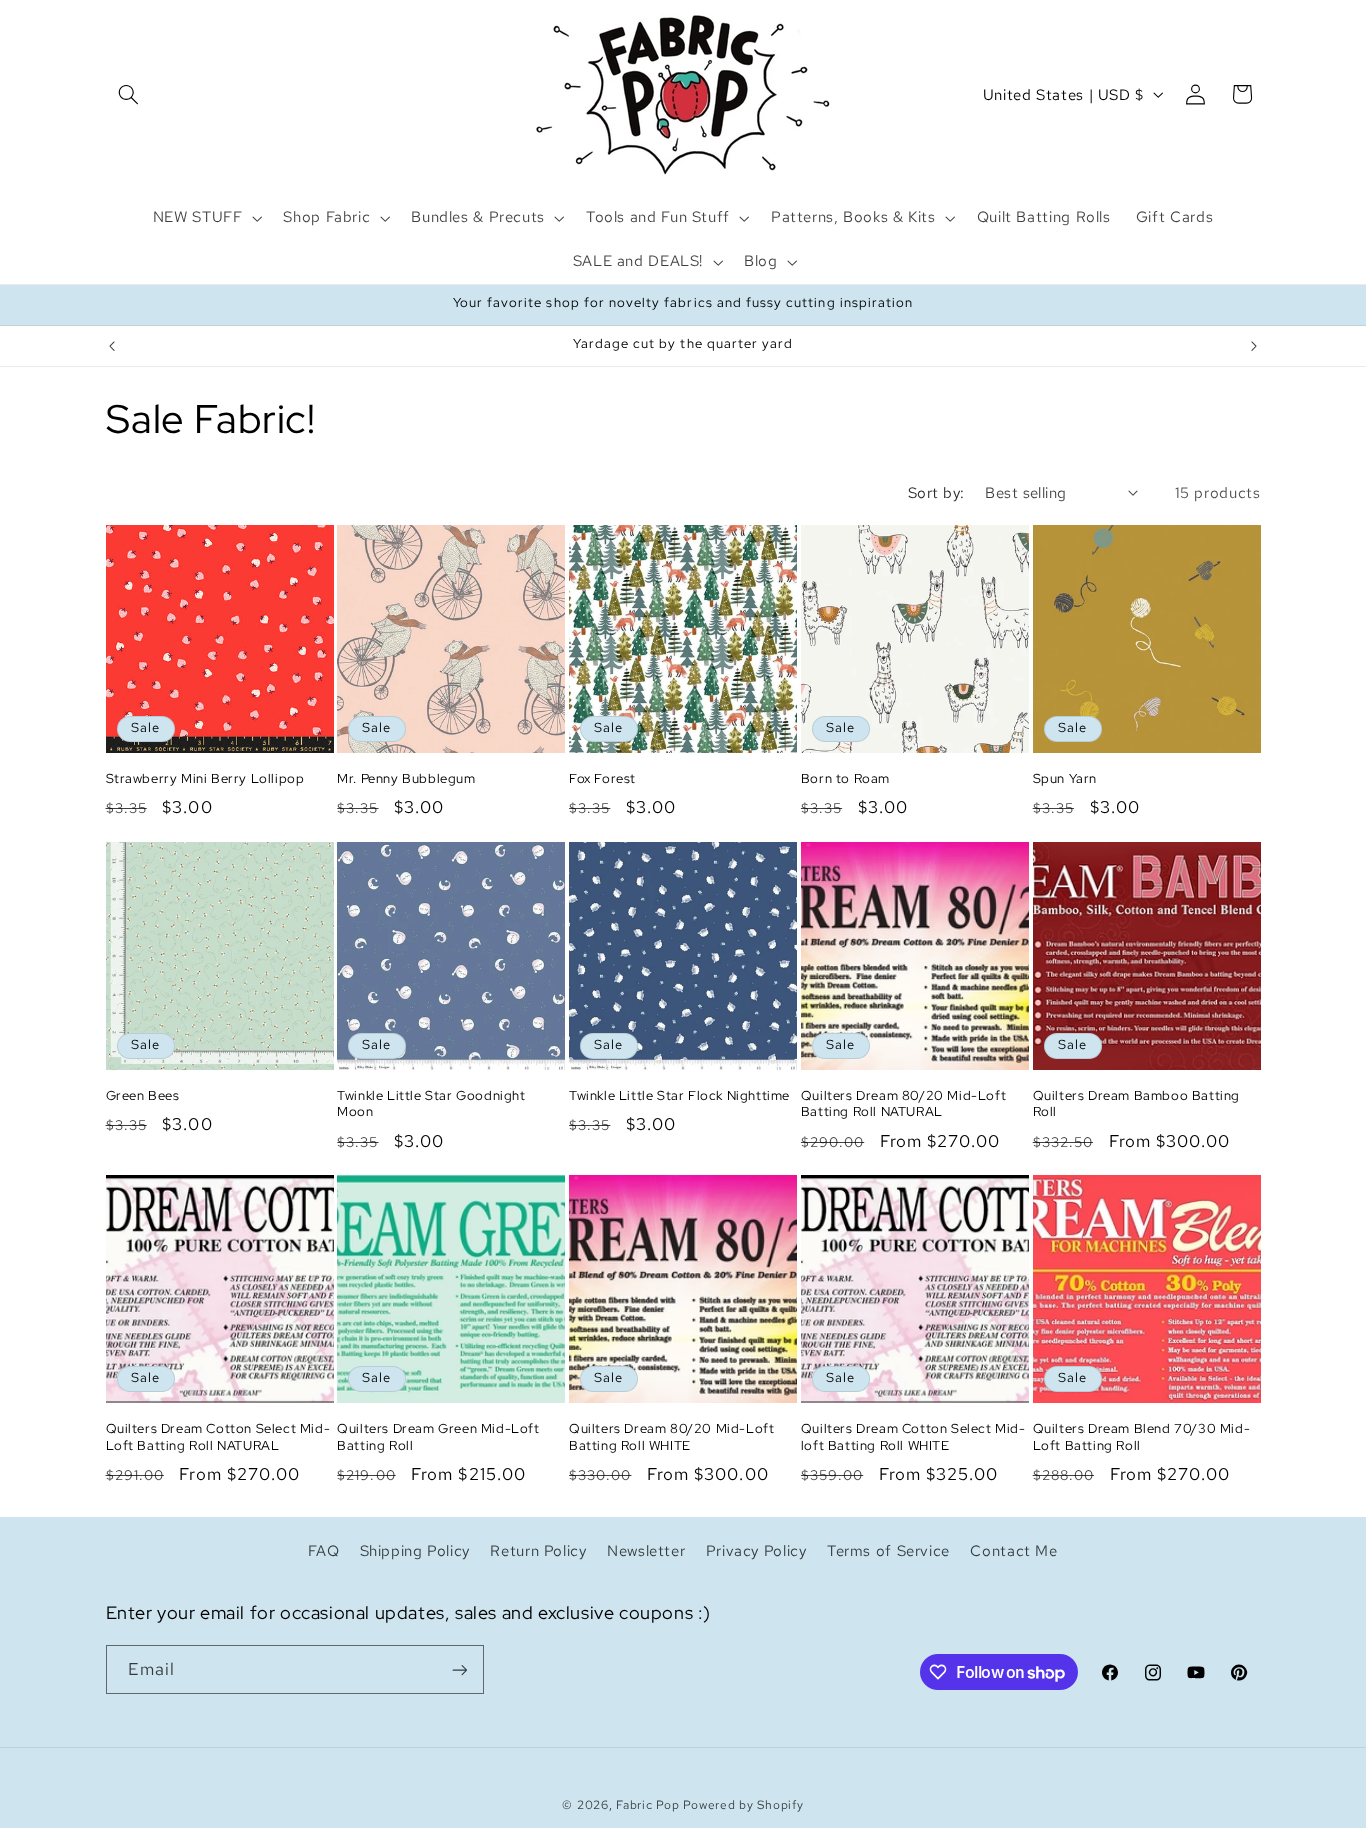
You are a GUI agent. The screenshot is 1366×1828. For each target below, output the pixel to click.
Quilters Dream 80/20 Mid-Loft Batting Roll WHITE (671, 1437)
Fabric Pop (647, 1805)
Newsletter (646, 1550)
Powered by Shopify (743, 1805)
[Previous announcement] (112, 346)
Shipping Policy (415, 1550)
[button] (129, 94)
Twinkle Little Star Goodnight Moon (431, 1104)
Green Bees (143, 1096)
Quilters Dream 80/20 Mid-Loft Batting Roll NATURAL (903, 1104)
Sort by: (936, 492)
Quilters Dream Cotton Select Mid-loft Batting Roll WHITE (913, 1437)
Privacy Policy (756, 1550)
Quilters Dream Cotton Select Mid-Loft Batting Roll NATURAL (218, 1437)
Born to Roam (845, 779)
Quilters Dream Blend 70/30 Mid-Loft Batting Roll (1142, 1437)
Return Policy (538, 1550)
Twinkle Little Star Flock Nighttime (679, 1096)
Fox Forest (602, 779)
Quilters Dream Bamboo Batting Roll (1136, 1104)
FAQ (323, 1550)
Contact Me (1013, 1550)
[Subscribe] (459, 1669)
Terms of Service (888, 1550)
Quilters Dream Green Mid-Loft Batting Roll (438, 1437)
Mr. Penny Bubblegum (406, 779)
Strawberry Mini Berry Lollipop (205, 779)
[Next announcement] (1254, 346)
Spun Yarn (1065, 779)
